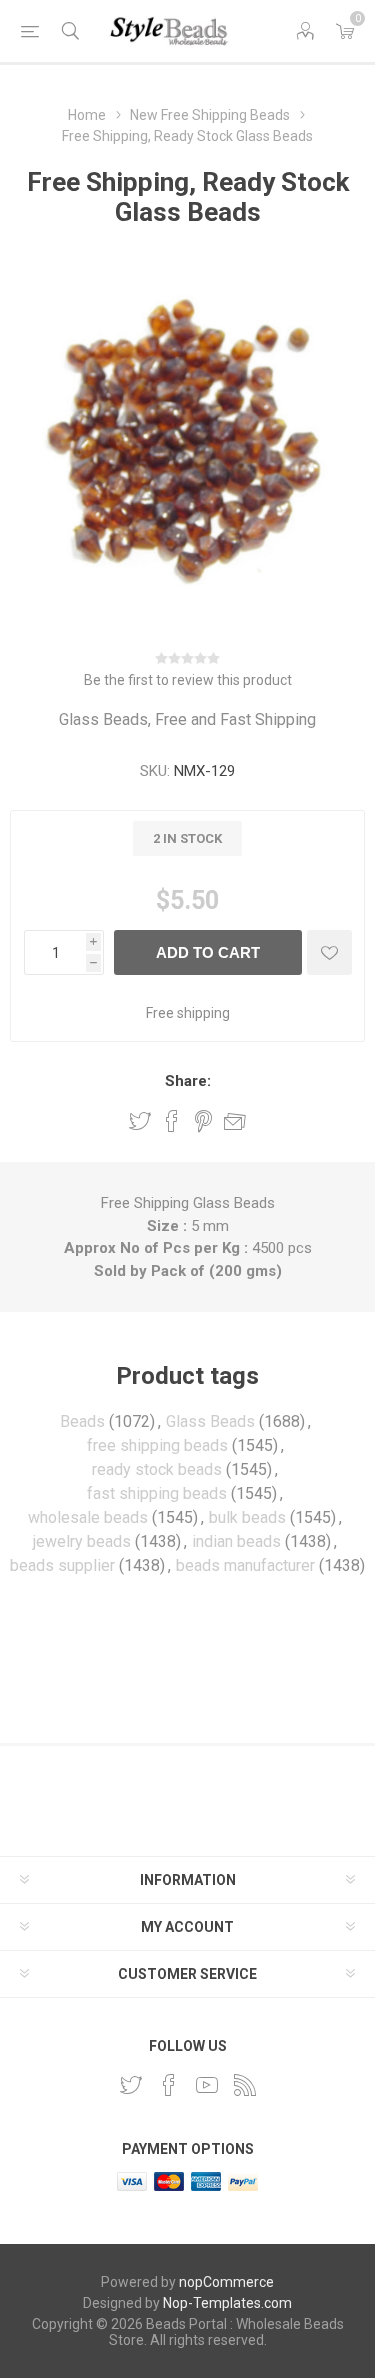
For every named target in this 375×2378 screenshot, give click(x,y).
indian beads (236, 1541)
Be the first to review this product (188, 680)
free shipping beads (157, 1445)
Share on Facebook (172, 1121)
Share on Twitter (140, 1121)
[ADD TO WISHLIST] (329, 952)
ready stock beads (157, 1469)
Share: (188, 1081)
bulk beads (247, 1517)
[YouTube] (207, 2085)
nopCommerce (226, 2282)
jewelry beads (82, 1541)
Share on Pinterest (203, 1121)
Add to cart (208, 952)
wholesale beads (88, 1517)
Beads (82, 1421)
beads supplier (62, 1565)
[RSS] (245, 2085)
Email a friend (235, 1121)
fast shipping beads (157, 1493)
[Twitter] (131, 2085)
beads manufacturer (245, 1565)
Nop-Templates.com (227, 2303)
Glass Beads (210, 1421)
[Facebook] (169, 2085)
